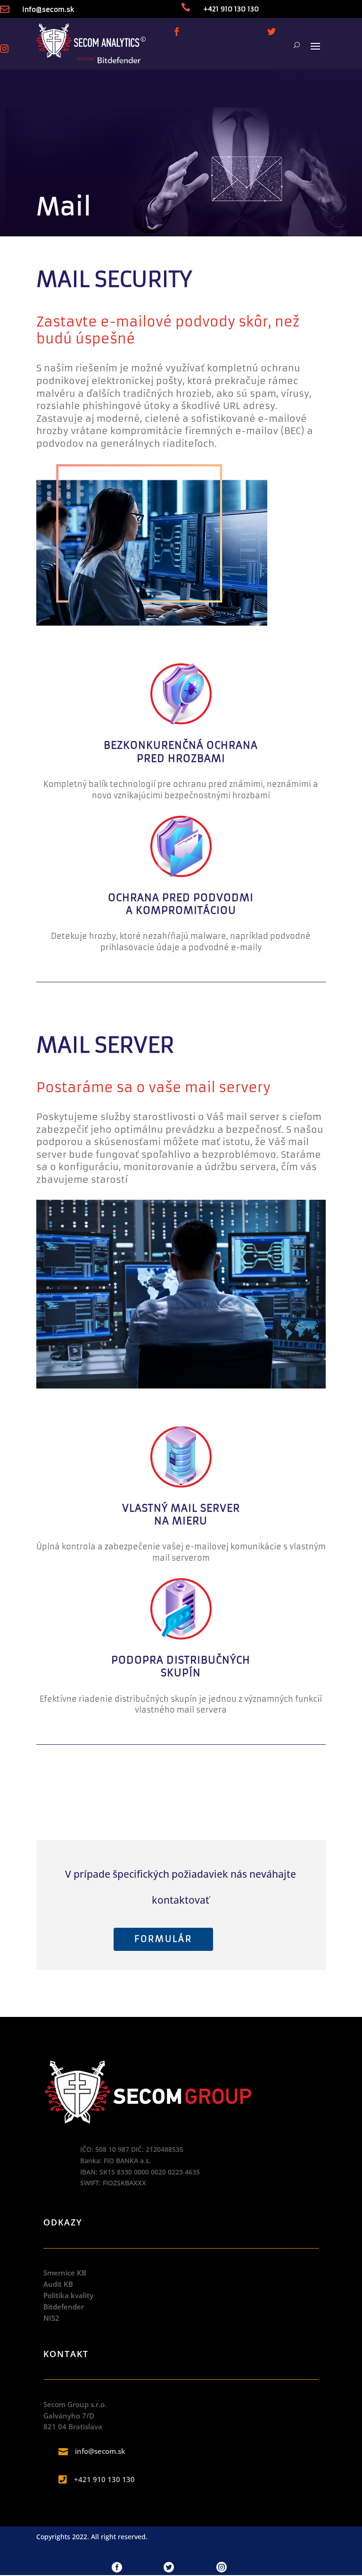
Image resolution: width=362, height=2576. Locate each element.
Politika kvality (68, 2295)
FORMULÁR (163, 1939)
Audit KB (58, 2284)
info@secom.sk (48, 9)
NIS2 (51, 2318)
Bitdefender (64, 2307)
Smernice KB (65, 2273)
